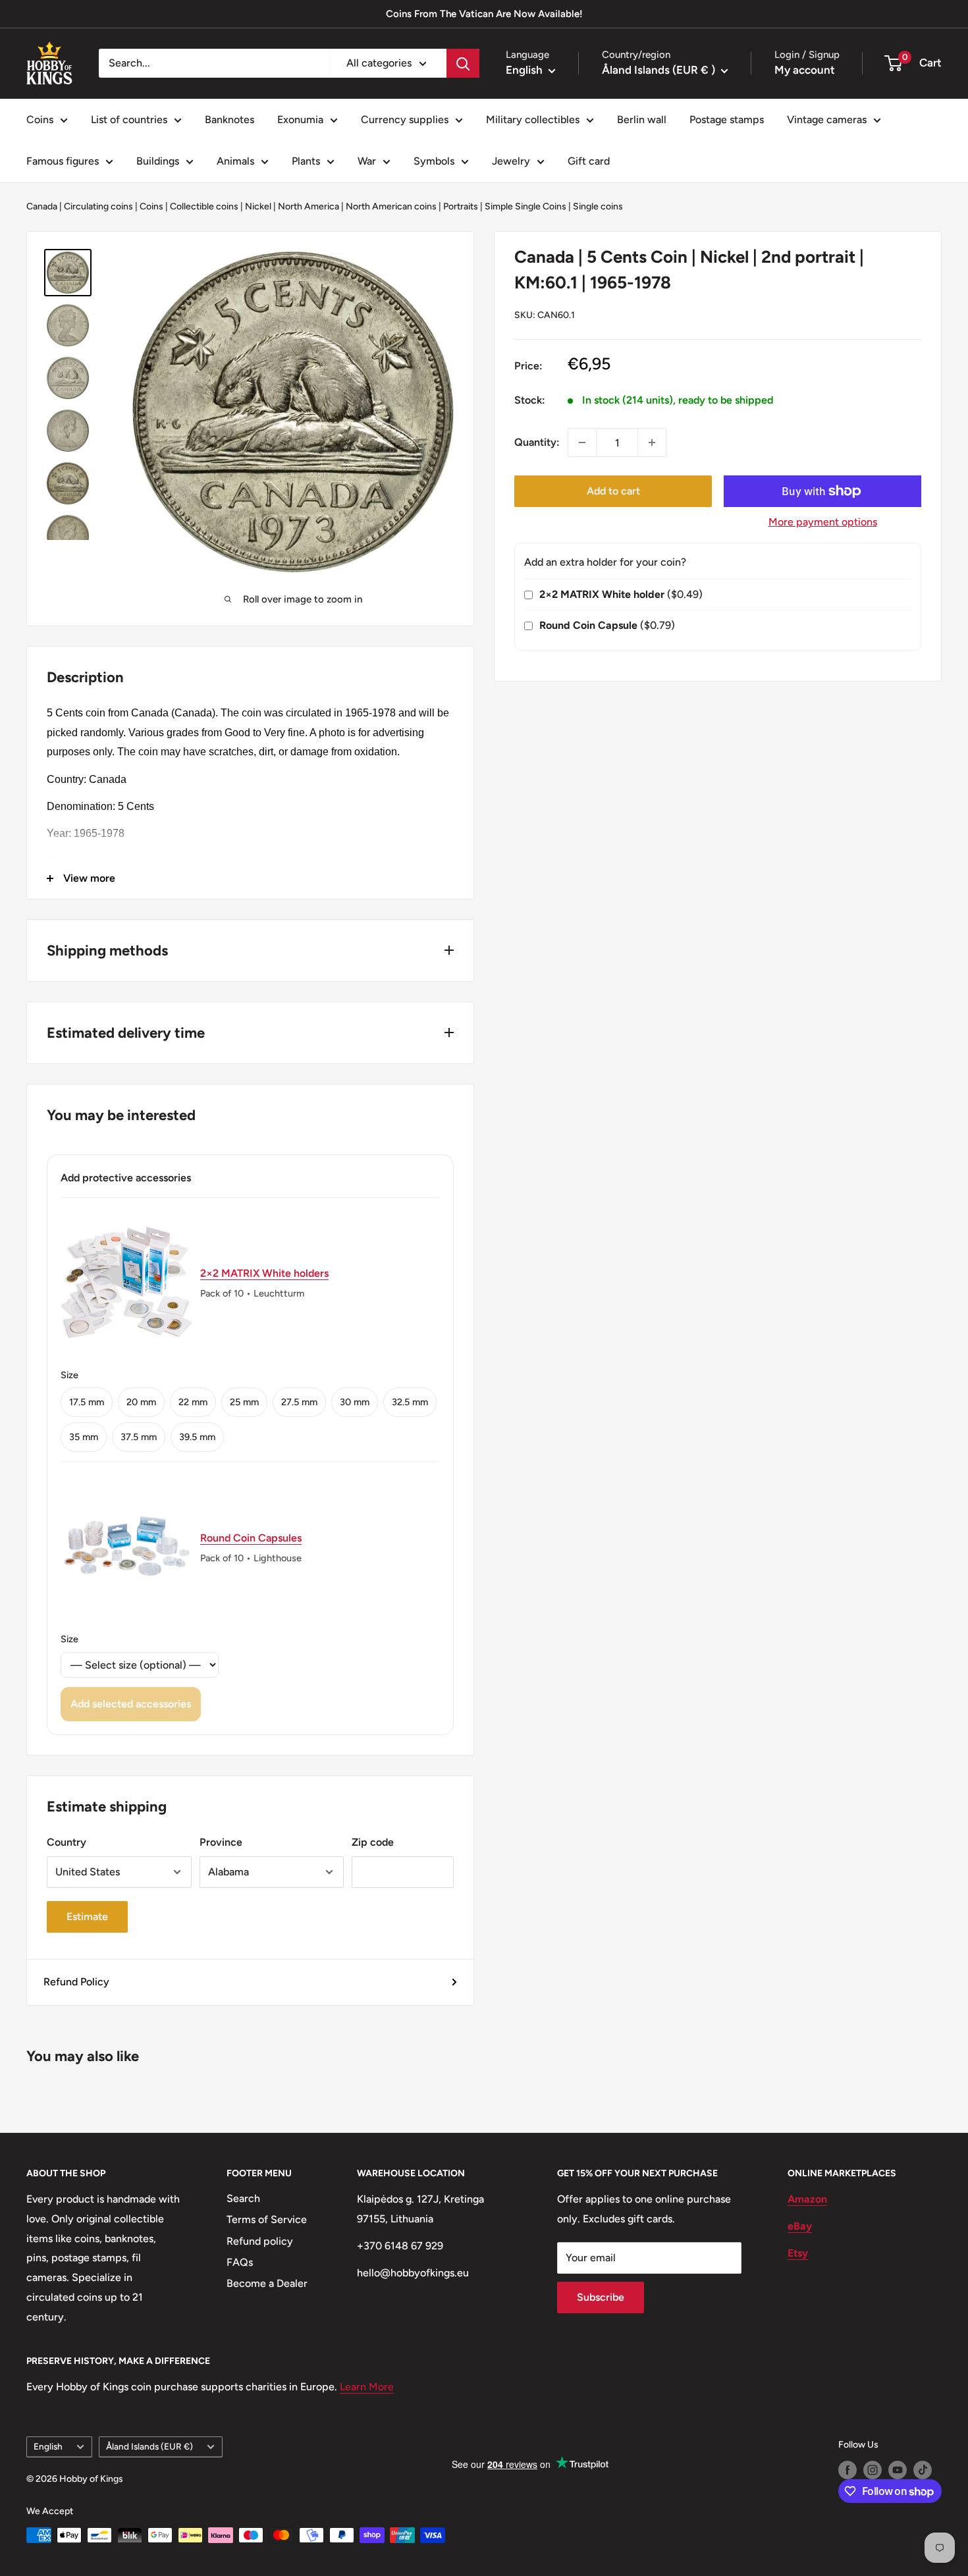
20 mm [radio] (141, 1402)
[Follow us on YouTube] (898, 2470)
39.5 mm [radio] (197, 1437)
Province (221, 1842)
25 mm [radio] (244, 1402)
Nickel (258, 206)
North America (309, 206)
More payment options (823, 522)
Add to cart (613, 491)
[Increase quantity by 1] (652, 443)
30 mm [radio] (355, 1402)
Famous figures (63, 161)
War (367, 161)
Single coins (598, 206)
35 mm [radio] (84, 1437)
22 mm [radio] (193, 1402)
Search (243, 2198)
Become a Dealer (267, 2283)
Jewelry (511, 161)
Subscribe (601, 2297)
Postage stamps (727, 120)
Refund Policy (76, 1982)
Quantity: (537, 442)
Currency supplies (405, 120)
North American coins (391, 206)
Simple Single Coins (525, 206)
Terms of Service (267, 2219)
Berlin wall (642, 120)
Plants (306, 161)
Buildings (158, 161)
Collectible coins (204, 206)
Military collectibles (533, 120)
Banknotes (229, 120)
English (48, 2446)
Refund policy (260, 2241)
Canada (42, 206)
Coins (40, 120)
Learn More (367, 2387)
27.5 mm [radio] (299, 1402)
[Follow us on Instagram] (873, 2470)
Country (67, 1842)
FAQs (240, 2262)
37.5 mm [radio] (139, 1437)
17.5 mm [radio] (87, 1402)
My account (805, 70)
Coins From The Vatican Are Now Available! (484, 14)
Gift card (589, 161)
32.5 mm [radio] (410, 1402)
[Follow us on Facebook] (847, 2470)
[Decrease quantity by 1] (582, 443)
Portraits (461, 206)
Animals (235, 161)
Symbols (434, 161)
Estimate (87, 1917)
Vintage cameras (827, 120)
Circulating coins (98, 206)
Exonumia (300, 120)
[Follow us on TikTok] (923, 2470)
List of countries (129, 120)
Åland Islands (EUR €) (149, 2446)
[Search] (463, 63)
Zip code (373, 1842)
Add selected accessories (131, 1704)
